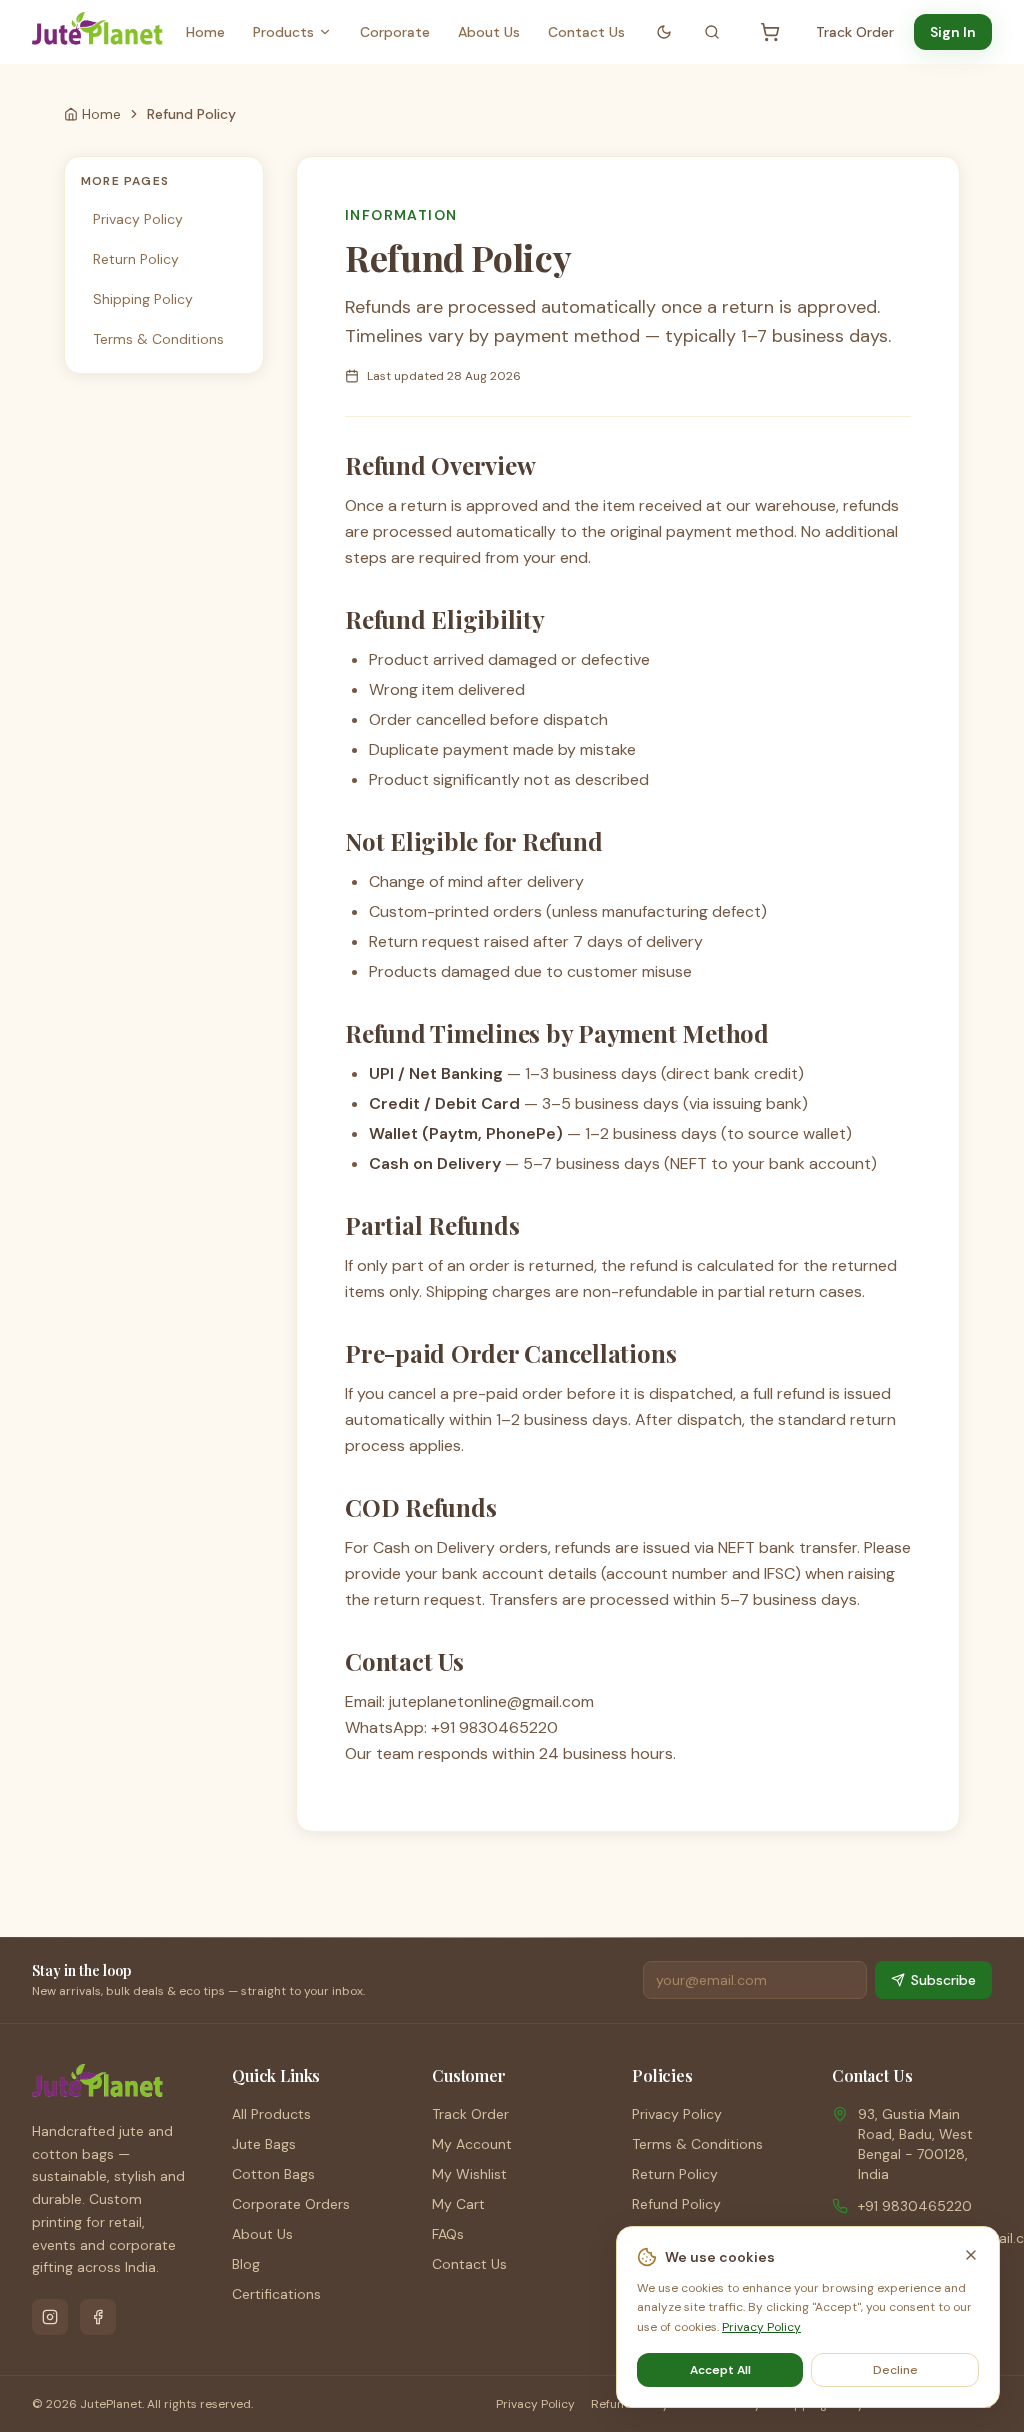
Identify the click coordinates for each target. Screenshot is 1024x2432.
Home (205, 32)
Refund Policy (676, 2204)
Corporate (395, 32)
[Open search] (712, 32)
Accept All (720, 2370)
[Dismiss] (971, 2255)
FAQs (448, 2234)
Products (283, 32)
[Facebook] (98, 2317)
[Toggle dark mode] (664, 32)
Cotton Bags (273, 2174)
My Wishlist (469, 2174)
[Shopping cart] (770, 32)
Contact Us (586, 32)
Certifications (276, 2294)
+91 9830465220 (915, 2206)
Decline (895, 2370)
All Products (271, 2114)
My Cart (458, 2204)
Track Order (855, 32)
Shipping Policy (143, 299)
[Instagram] (50, 2317)
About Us (489, 32)
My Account (472, 2144)
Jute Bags (264, 2144)
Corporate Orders (291, 2204)
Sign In (953, 32)
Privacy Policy (138, 219)
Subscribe (943, 1980)
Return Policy (136, 259)
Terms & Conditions (158, 339)
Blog (246, 2264)
